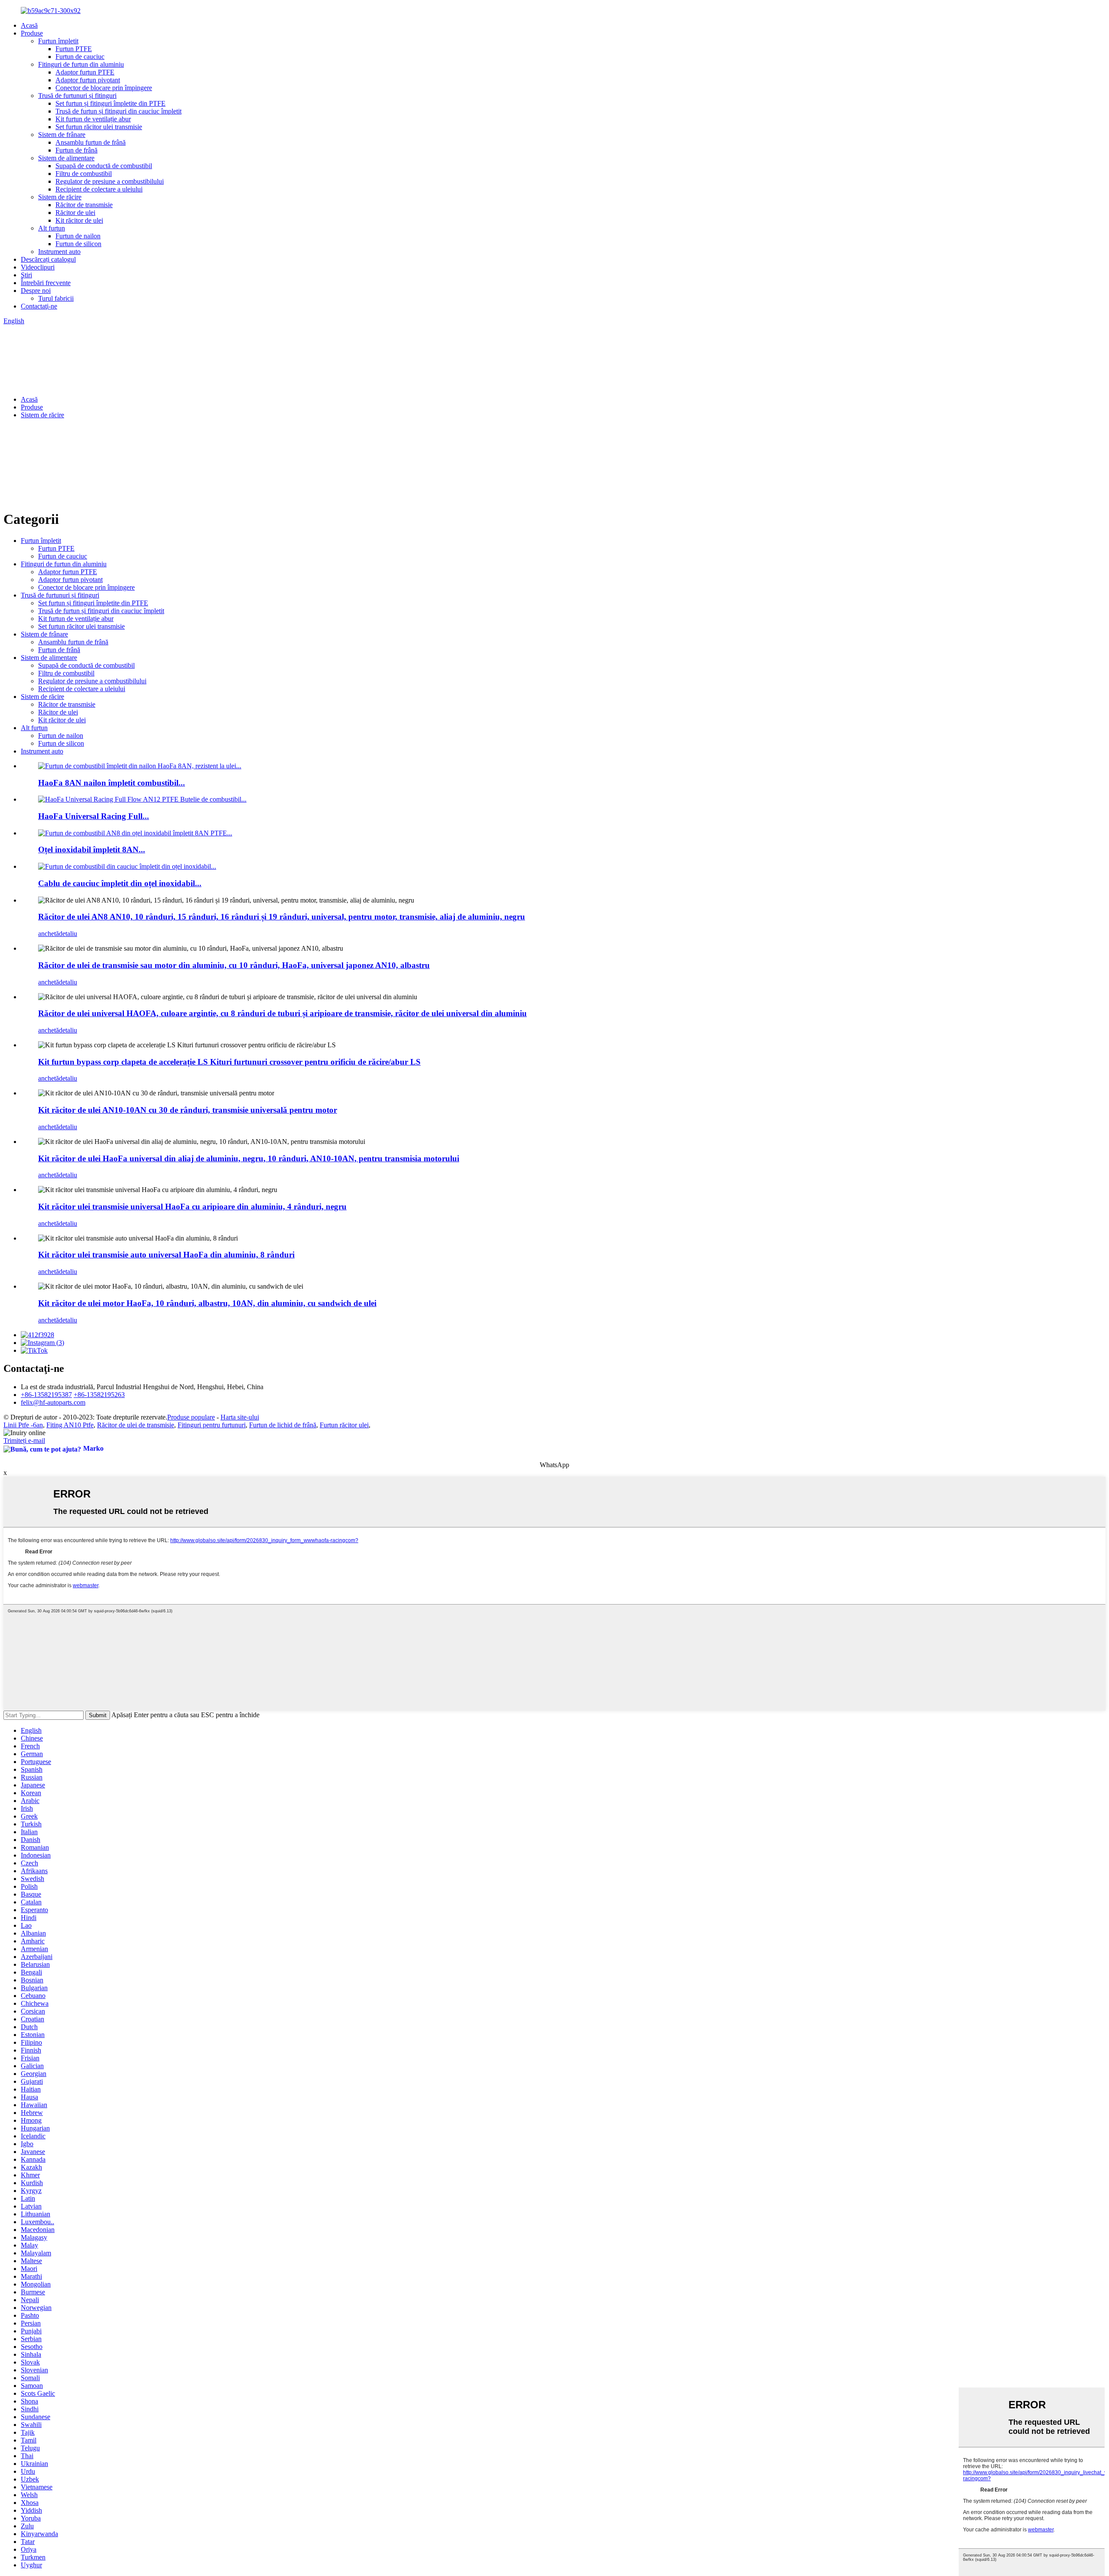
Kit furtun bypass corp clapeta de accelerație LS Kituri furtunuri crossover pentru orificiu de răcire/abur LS (229, 1062)
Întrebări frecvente (46, 283)
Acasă (29, 25)
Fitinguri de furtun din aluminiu (81, 64)
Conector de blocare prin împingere (104, 88)
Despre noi (36, 291)
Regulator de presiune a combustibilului (110, 181)
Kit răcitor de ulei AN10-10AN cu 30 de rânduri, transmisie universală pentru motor (188, 1110)
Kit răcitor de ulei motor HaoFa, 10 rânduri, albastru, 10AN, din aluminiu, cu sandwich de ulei (207, 1303)
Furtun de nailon (78, 236)
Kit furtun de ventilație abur (93, 119)
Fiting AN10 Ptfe (70, 1425)
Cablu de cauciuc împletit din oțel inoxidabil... (120, 883)
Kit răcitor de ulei (79, 220)
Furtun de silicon (78, 244)
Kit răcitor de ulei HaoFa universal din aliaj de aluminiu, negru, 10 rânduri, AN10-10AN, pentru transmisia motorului (249, 1158)
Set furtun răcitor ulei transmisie (99, 127)
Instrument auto (59, 252)
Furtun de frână (76, 150)
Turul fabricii (56, 298)
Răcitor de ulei (75, 213)
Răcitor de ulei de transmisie (136, 1425)
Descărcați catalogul (48, 259)
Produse (32, 33)
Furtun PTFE (74, 49)
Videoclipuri (38, 267)
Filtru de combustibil (84, 174)
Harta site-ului (240, 1417)
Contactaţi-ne (39, 306)
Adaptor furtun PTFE (85, 72)
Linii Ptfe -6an (23, 1425)
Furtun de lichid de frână (283, 1425)
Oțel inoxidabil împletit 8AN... (92, 849)
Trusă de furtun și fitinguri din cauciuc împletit (118, 111)
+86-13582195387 (46, 1395)
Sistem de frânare (62, 135)
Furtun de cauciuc (80, 57)
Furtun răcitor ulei (344, 1425)
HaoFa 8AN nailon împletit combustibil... (112, 783)
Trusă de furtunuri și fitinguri (77, 96)
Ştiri (26, 275)
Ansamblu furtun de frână (91, 142)
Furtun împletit (58, 41)
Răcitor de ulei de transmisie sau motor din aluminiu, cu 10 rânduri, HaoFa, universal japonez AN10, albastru (234, 965)
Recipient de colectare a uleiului (99, 189)
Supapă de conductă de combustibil (104, 166)
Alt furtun (52, 228)
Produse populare (191, 1417)
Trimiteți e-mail (24, 1441)
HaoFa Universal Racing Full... (94, 816)
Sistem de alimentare (66, 158)
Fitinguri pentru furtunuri (212, 1425)
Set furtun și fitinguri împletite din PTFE (110, 103)
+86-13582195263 (99, 1395)
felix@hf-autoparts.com (53, 1402)
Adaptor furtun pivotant (88, 80)
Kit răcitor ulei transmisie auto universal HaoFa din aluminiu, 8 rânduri (166, 1255)
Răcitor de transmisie (84, 205)
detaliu (68, 934)
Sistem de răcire (60, 197)
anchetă (49, 934)
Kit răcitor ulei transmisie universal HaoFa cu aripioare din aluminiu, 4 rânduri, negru (192, 1207)
